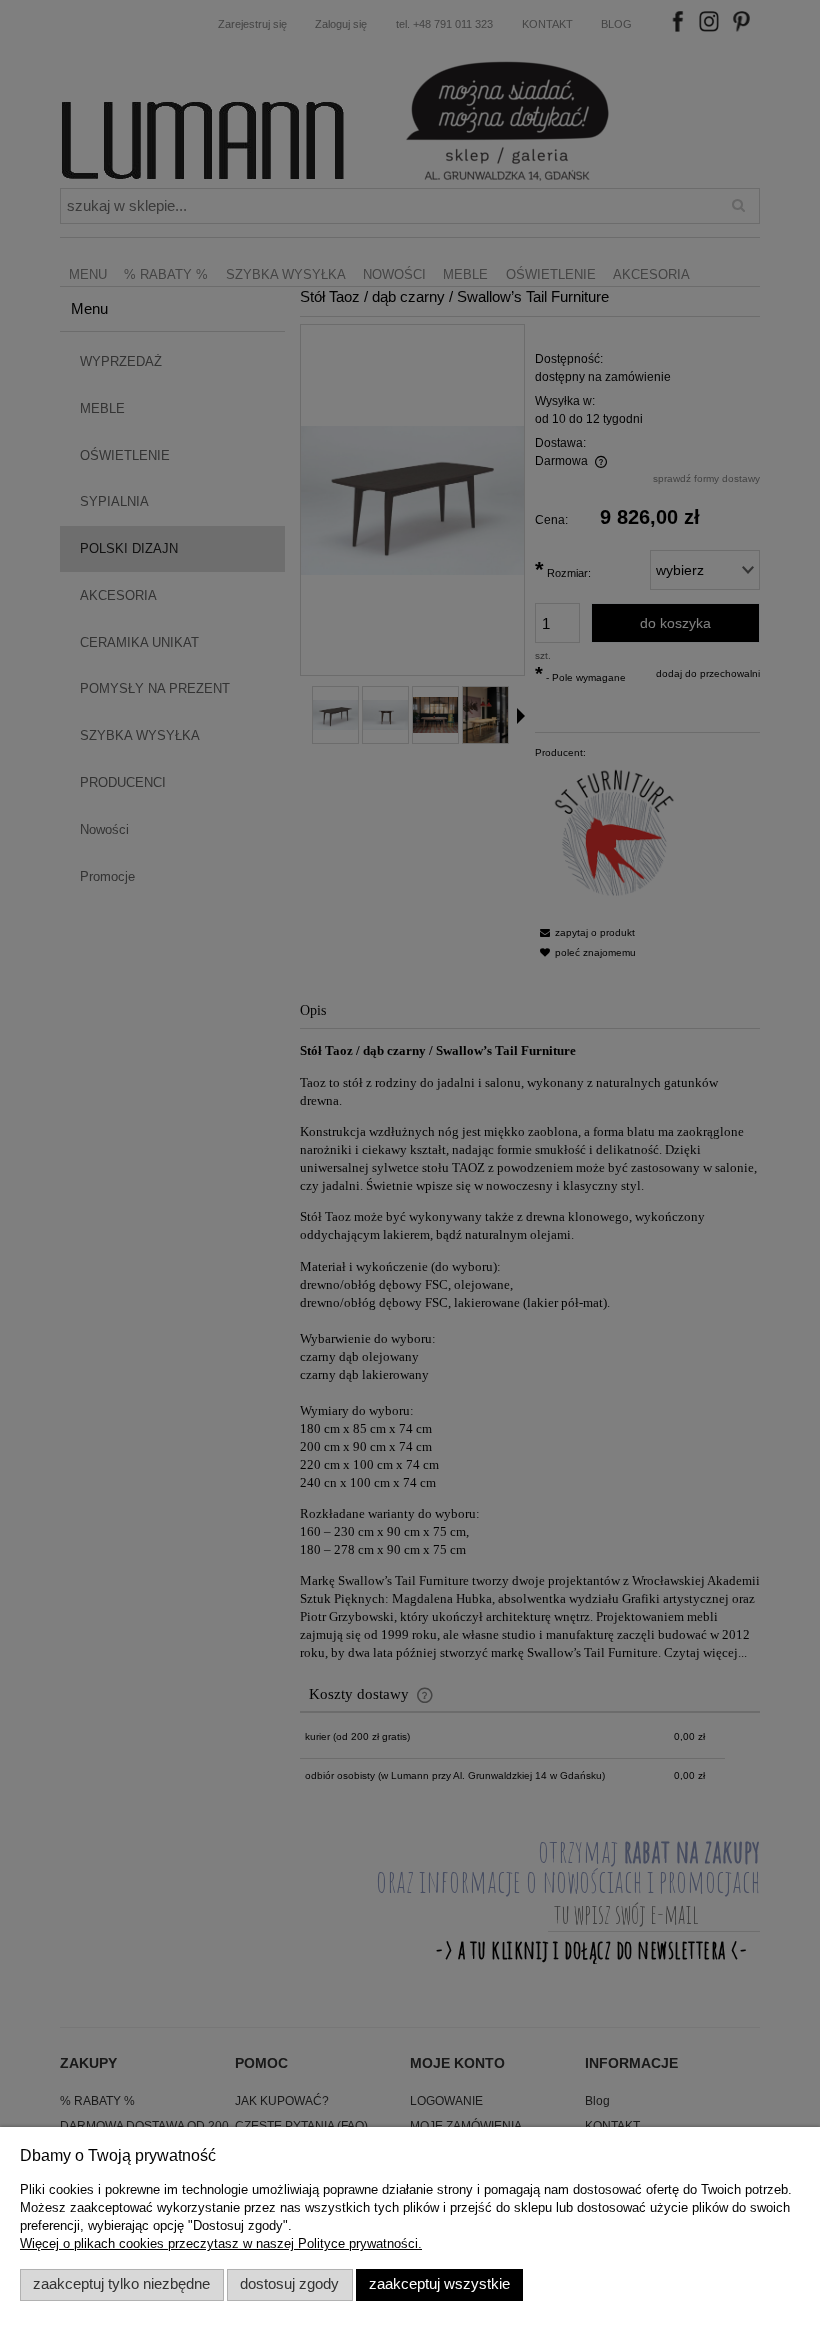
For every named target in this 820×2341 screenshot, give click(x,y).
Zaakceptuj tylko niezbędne (121, 2284)
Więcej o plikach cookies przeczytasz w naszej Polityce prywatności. (221, 2243)
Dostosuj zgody (289, 2284)
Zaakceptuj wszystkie (439, 2284)
